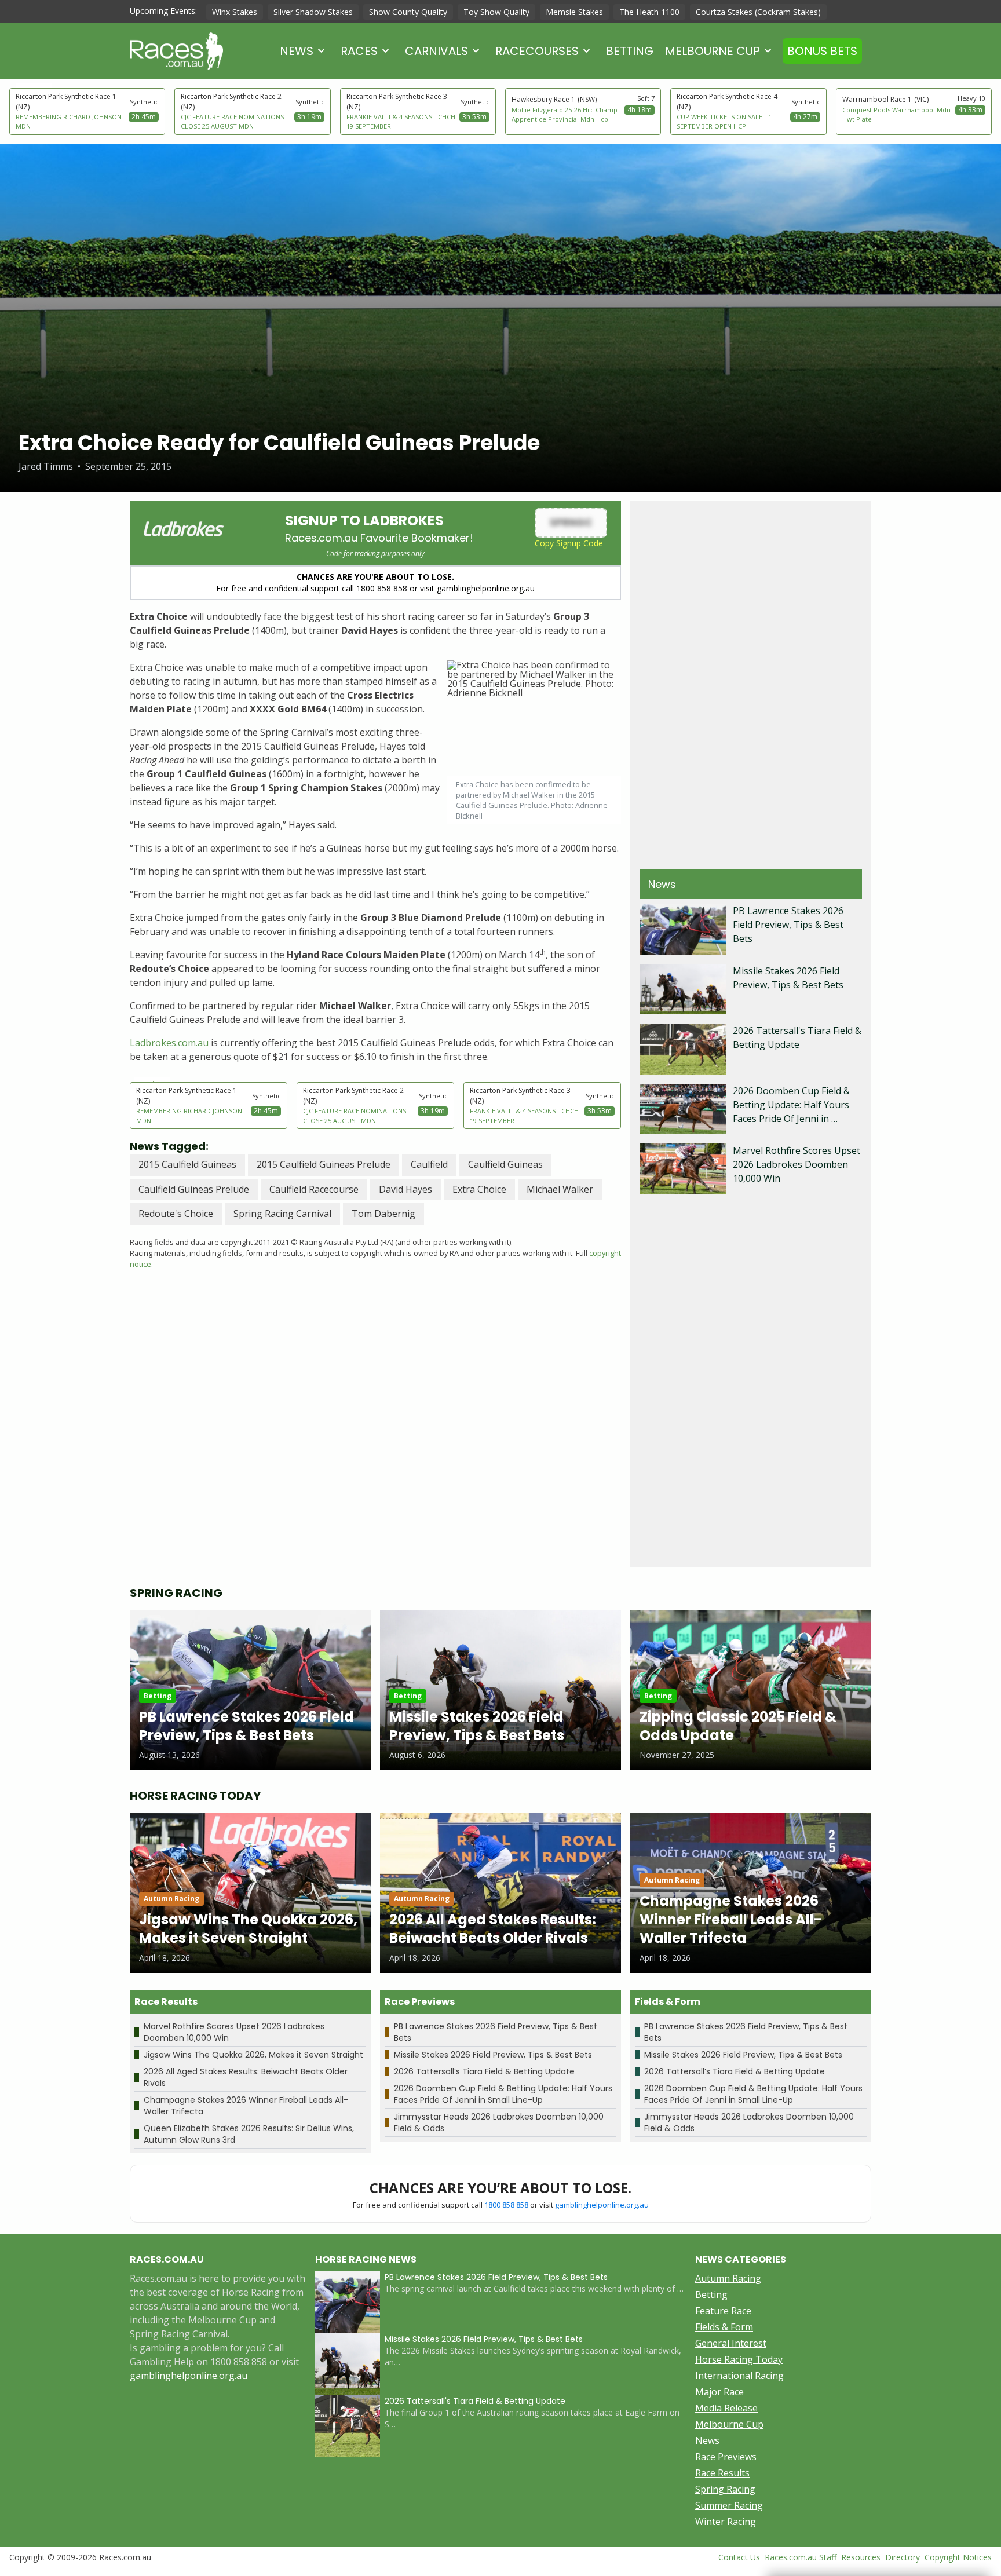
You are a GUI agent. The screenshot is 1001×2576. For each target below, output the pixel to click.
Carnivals (436, 51)
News (297, 51)
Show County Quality (408, 12)
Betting (630, 51)
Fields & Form (724, 2327)
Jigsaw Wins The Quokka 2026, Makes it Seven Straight (253, 2055)
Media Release (726, 2408)
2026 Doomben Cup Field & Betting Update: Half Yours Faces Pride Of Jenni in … (791, 1105)
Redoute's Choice (176, 1214)
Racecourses (537, 51)
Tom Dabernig (383, 1214)
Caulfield (429, 1164)
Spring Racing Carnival (282, 1214)
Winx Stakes (235, 12)
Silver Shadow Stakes (313, 12)
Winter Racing (726, 2522)
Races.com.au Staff (801, 2557)
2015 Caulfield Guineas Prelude (324, 1164)
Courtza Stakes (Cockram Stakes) (758, 12)
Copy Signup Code (569, 543)
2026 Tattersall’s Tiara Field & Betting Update (484, 2071)
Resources (861, 2557)
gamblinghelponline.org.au (602, 2205)
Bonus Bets (822, 51)
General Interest (731, 2343)
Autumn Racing (728, 2278)
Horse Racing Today (739, 2359)
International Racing (739, 2376)
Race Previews (726, 2457)
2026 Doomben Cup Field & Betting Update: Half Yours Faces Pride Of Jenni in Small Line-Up (503, 2094)
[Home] (176, 51)
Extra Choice (479, 1189)
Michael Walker (560, 1189)
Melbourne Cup (713, 51)
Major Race (719, 2392)
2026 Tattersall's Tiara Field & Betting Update (475, 2401)
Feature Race (723, 2311)
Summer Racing (729, 2505)
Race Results (722, 2473)
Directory (903, 2557)
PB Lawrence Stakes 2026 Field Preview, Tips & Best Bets (788, 925)
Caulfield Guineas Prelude (194, 1189)
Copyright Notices (958, 2557)
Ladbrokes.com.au (169, 1043)
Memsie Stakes (574, 12)
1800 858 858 (506, 2205)
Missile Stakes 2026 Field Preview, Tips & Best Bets (493, 2055)
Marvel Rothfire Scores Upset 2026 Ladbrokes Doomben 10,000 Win (797, 1164)
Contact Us (739, 2557)
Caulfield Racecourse (314, 1189)
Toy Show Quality (496, 12)
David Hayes (405, 1189)
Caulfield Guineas (505, 1164)
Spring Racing (725, 2489)
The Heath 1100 (649, 12)
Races (359, 51)
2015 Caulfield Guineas (187, 1164)
